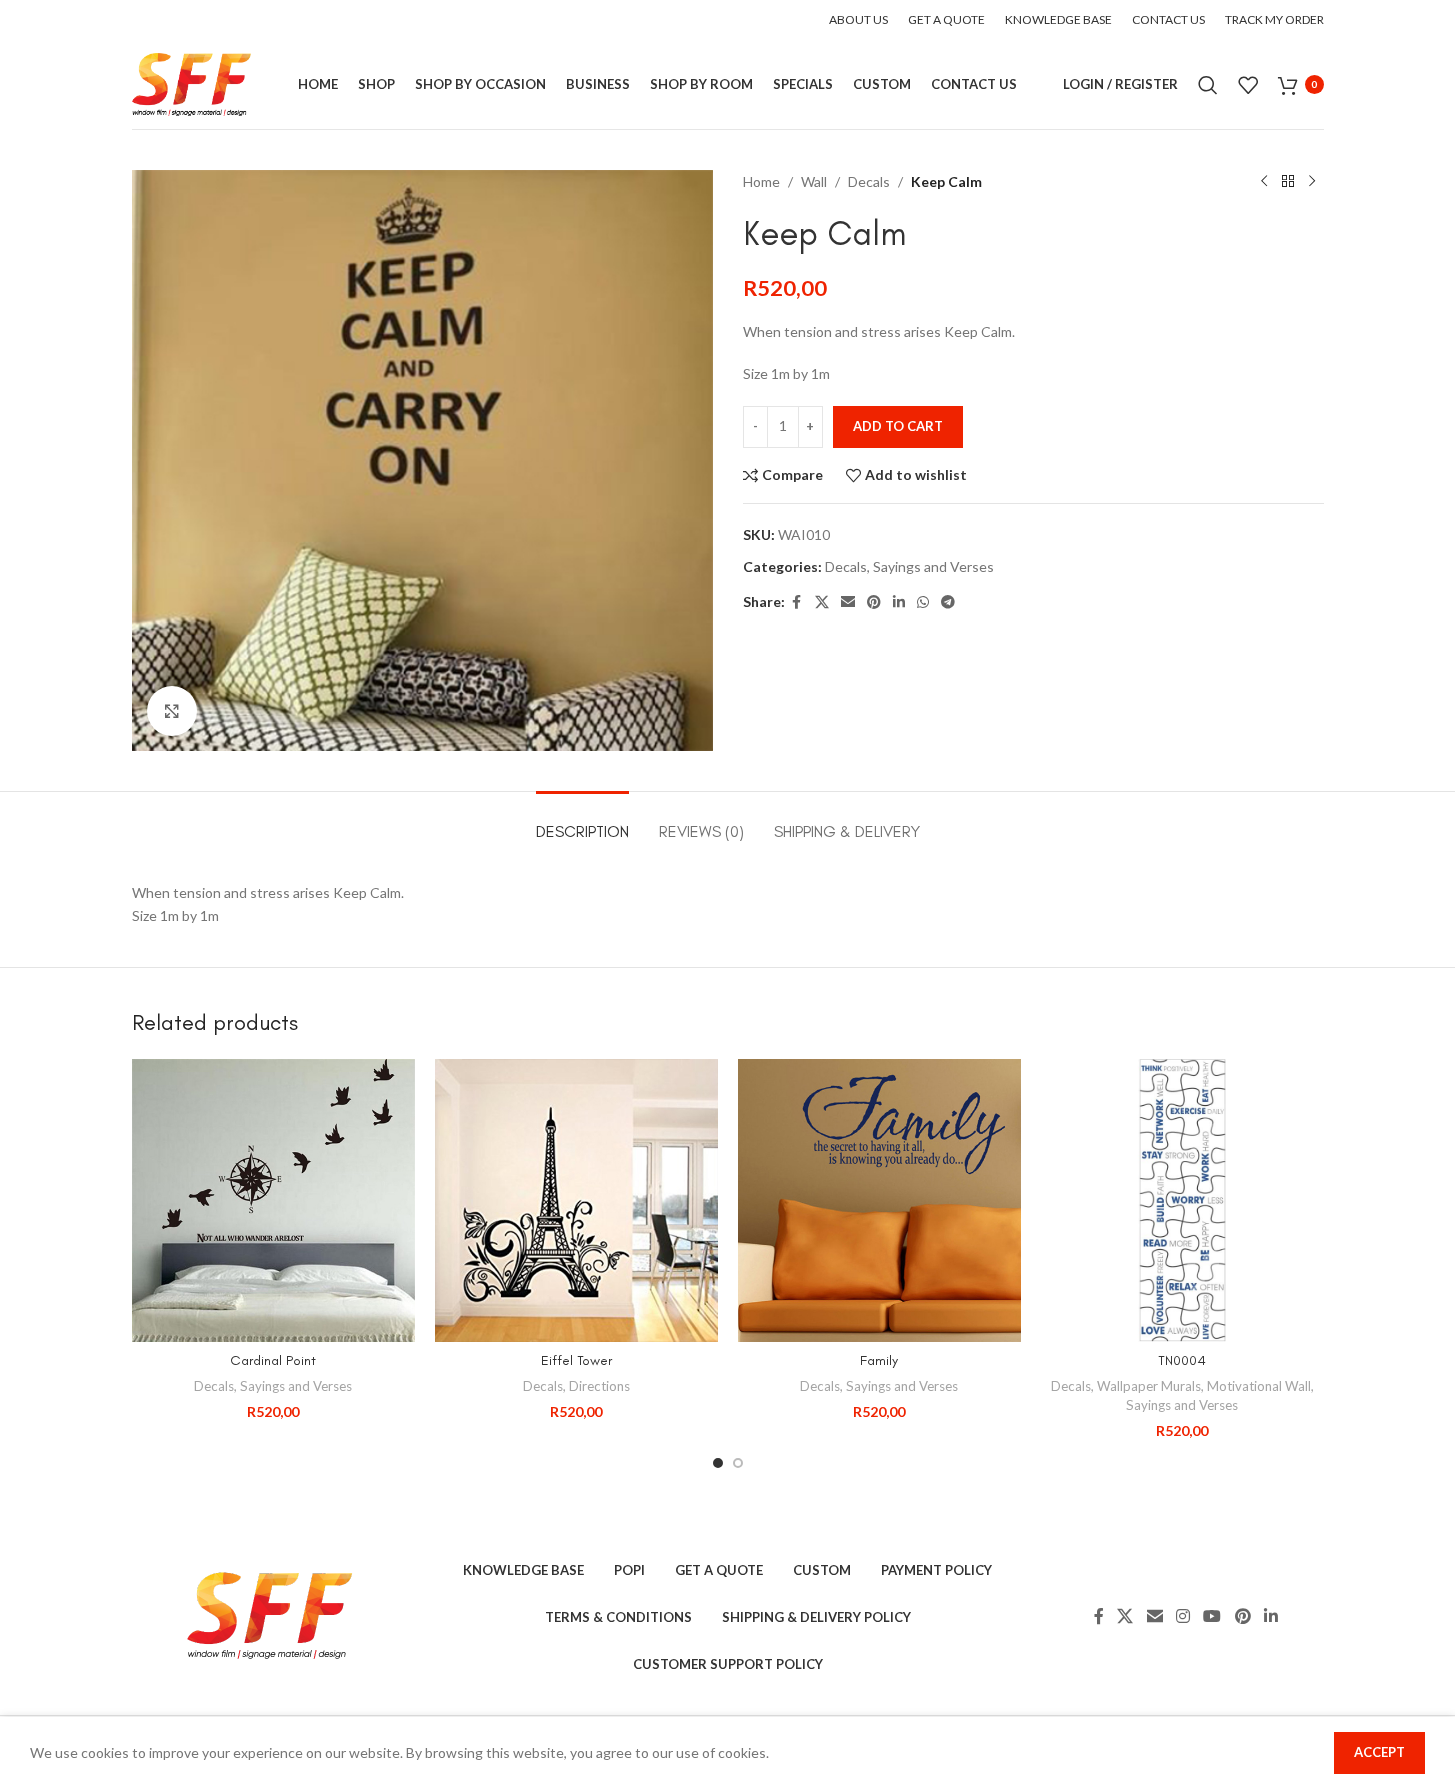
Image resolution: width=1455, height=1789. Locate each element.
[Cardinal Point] (273, 1200)
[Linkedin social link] (899, 602)
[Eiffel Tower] (576, 1200)
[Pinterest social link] (874, 602)
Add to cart (898, 426)
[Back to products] (1288, 182)
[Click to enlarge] (172, 711)
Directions (599, 1386)
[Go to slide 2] (738, 1463)
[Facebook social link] (797, 602)
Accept (1379, 1752)
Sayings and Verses (933, 566)
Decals (869, 181)
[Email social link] (848, 602)
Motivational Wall (1259, 1386)
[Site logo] (192, 82)
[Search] (1208, 85)
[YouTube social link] (1212, 1617)
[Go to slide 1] (718, 1463)
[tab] (582, 821)
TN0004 (1182, 1360)
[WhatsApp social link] (923, 602)
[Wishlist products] (1248, 85)
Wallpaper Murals (1149, 1386)
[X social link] (822, 602)
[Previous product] (1264, 182)
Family (879, 1360)
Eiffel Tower (576, 1360)
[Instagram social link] (1182, 1617)
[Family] (879, 1200)
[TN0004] (1182, 1200)
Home (761, 181)
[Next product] (1312, 182)
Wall (814, 181)
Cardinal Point (273, 1360)
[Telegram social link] (948, 602)
